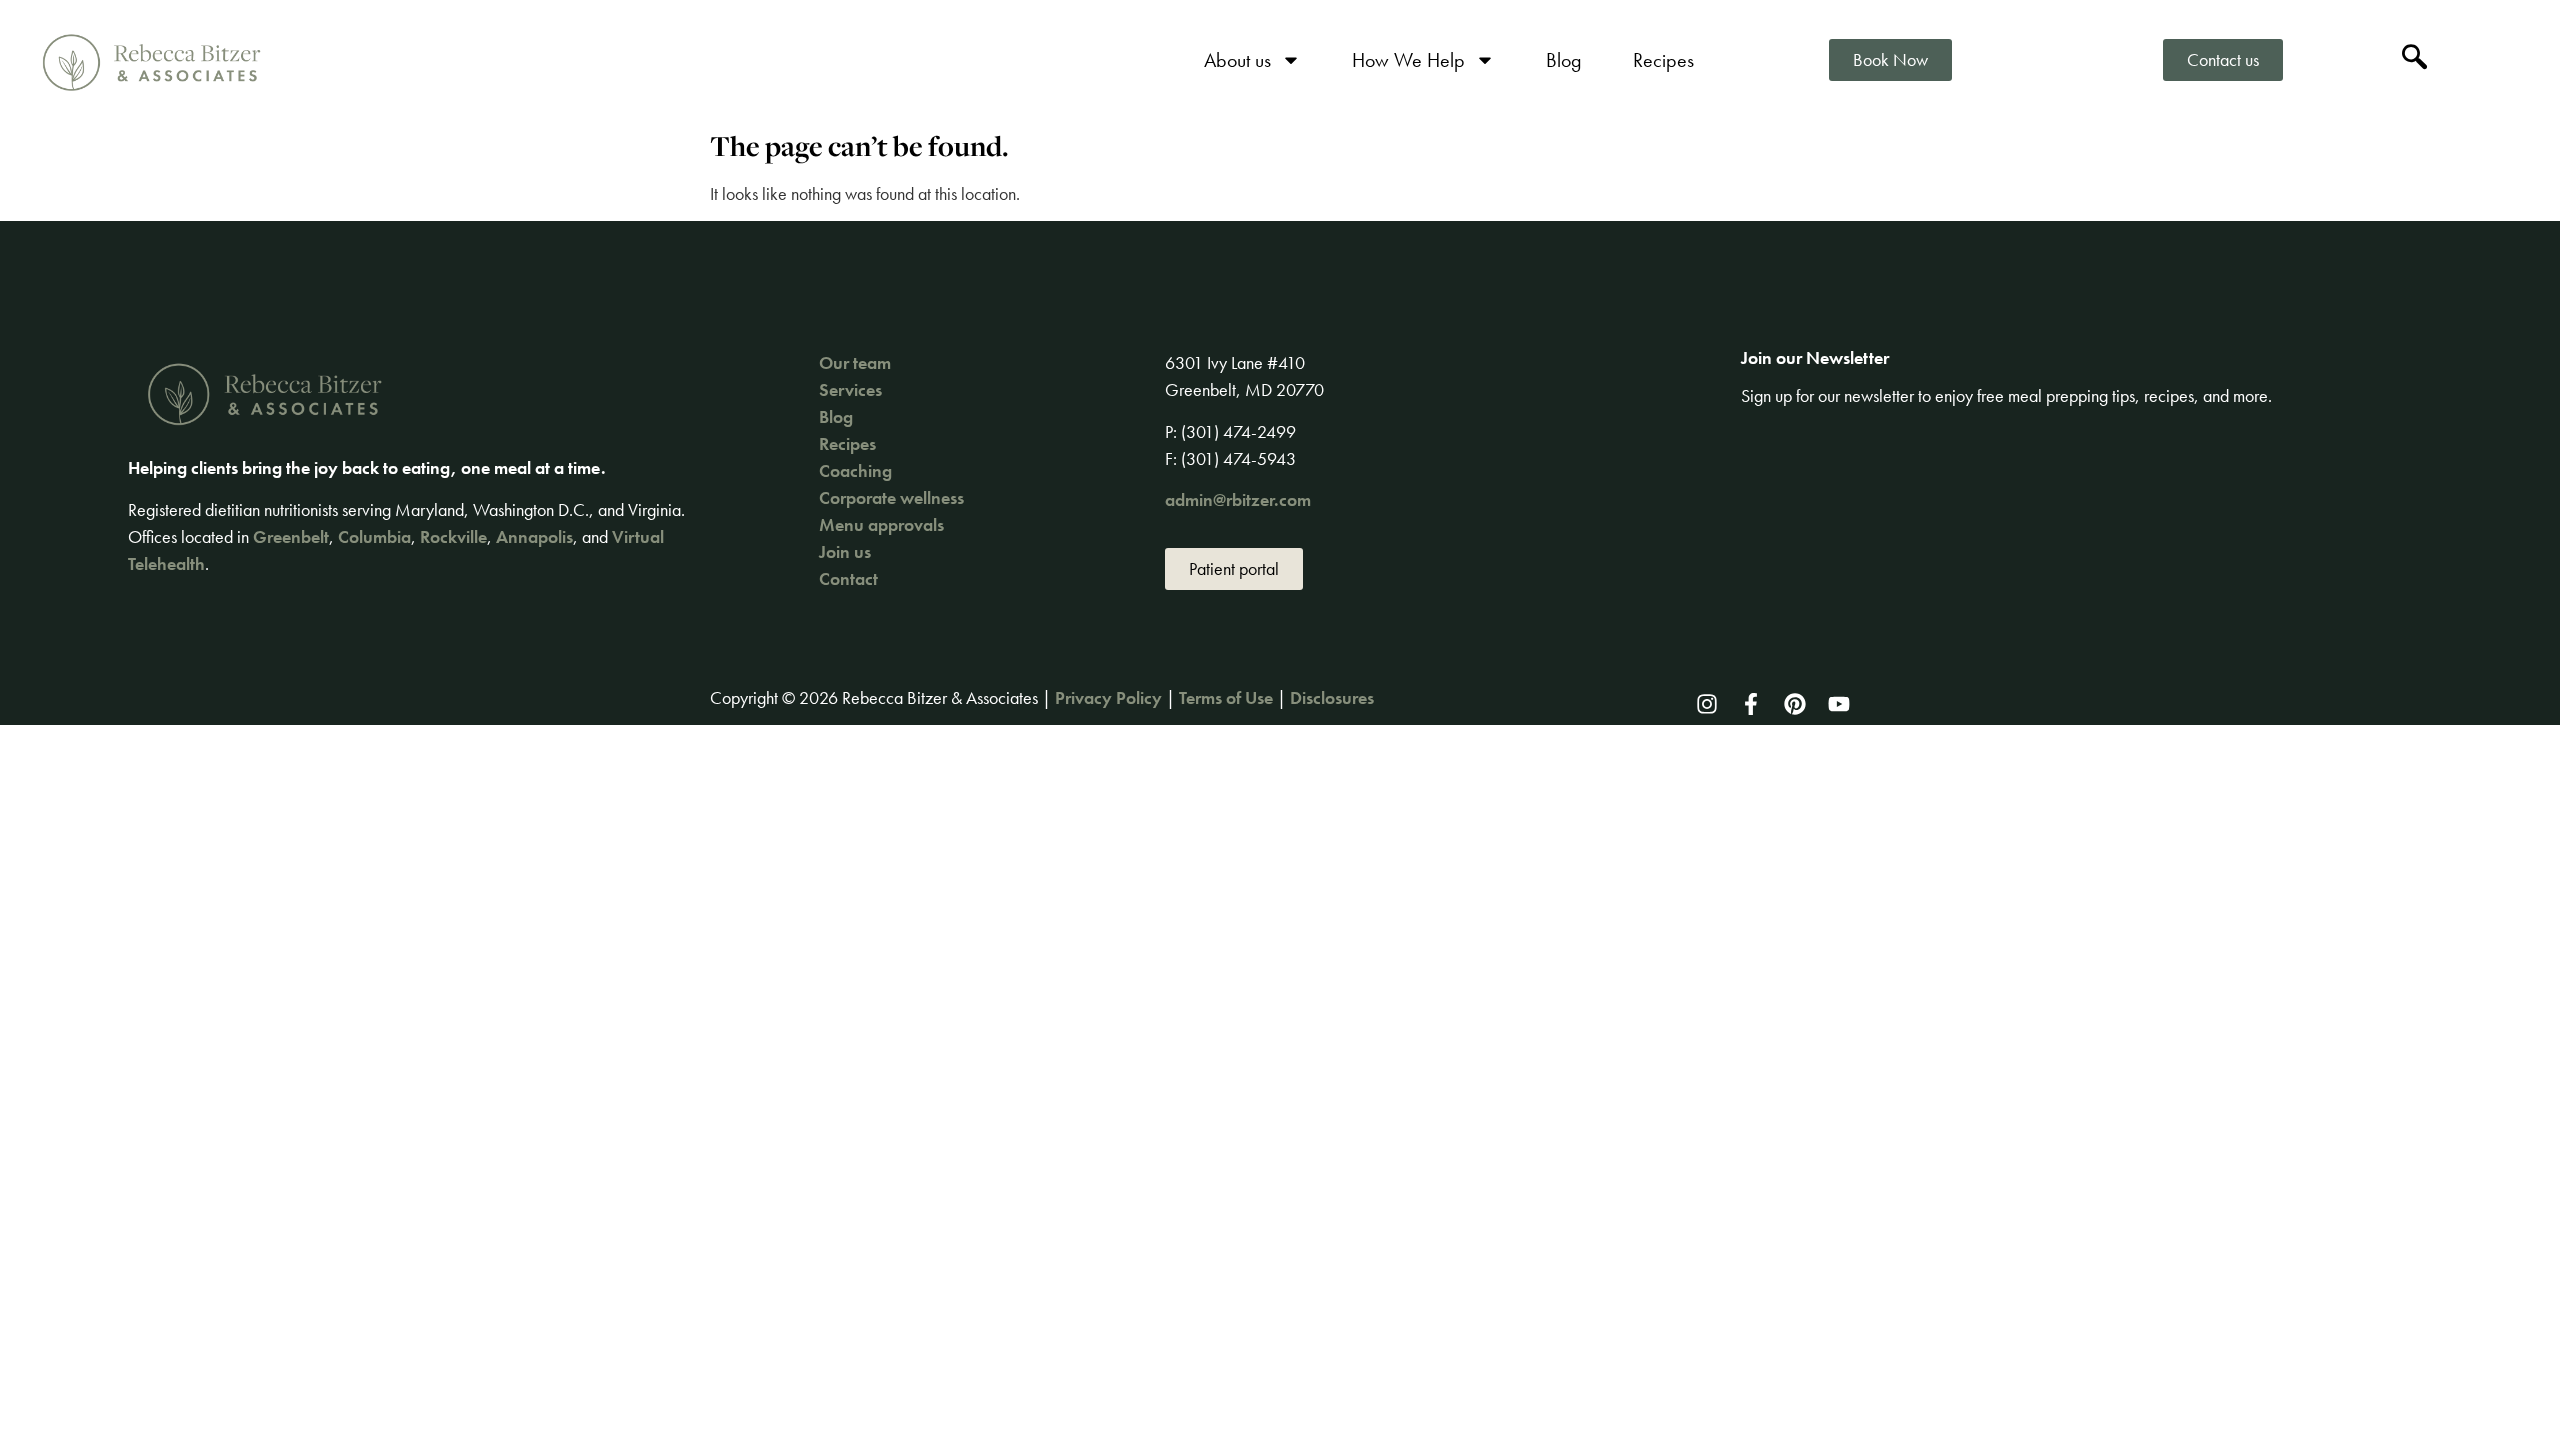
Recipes (1663, 60)
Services (850, 389)
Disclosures (1332, 697)
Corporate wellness (891, 497)
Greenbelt (291, 536)
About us (1237, 60)
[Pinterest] (1795, 704)
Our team (855, 362)
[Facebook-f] (1751, 704)
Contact (848, 578)
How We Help (1408, 60)
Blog (1564, 60)
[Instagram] (1707, 704)
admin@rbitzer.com (1238, 499)
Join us (845, 551)
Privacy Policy (1108, 697)
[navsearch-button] (2414, 60)
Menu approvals (881, 524)
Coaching (855, 470)
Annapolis (534, 536)
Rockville (453, 536)
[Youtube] (1839, 704)
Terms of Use (1226, 697)
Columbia (374, 536)
